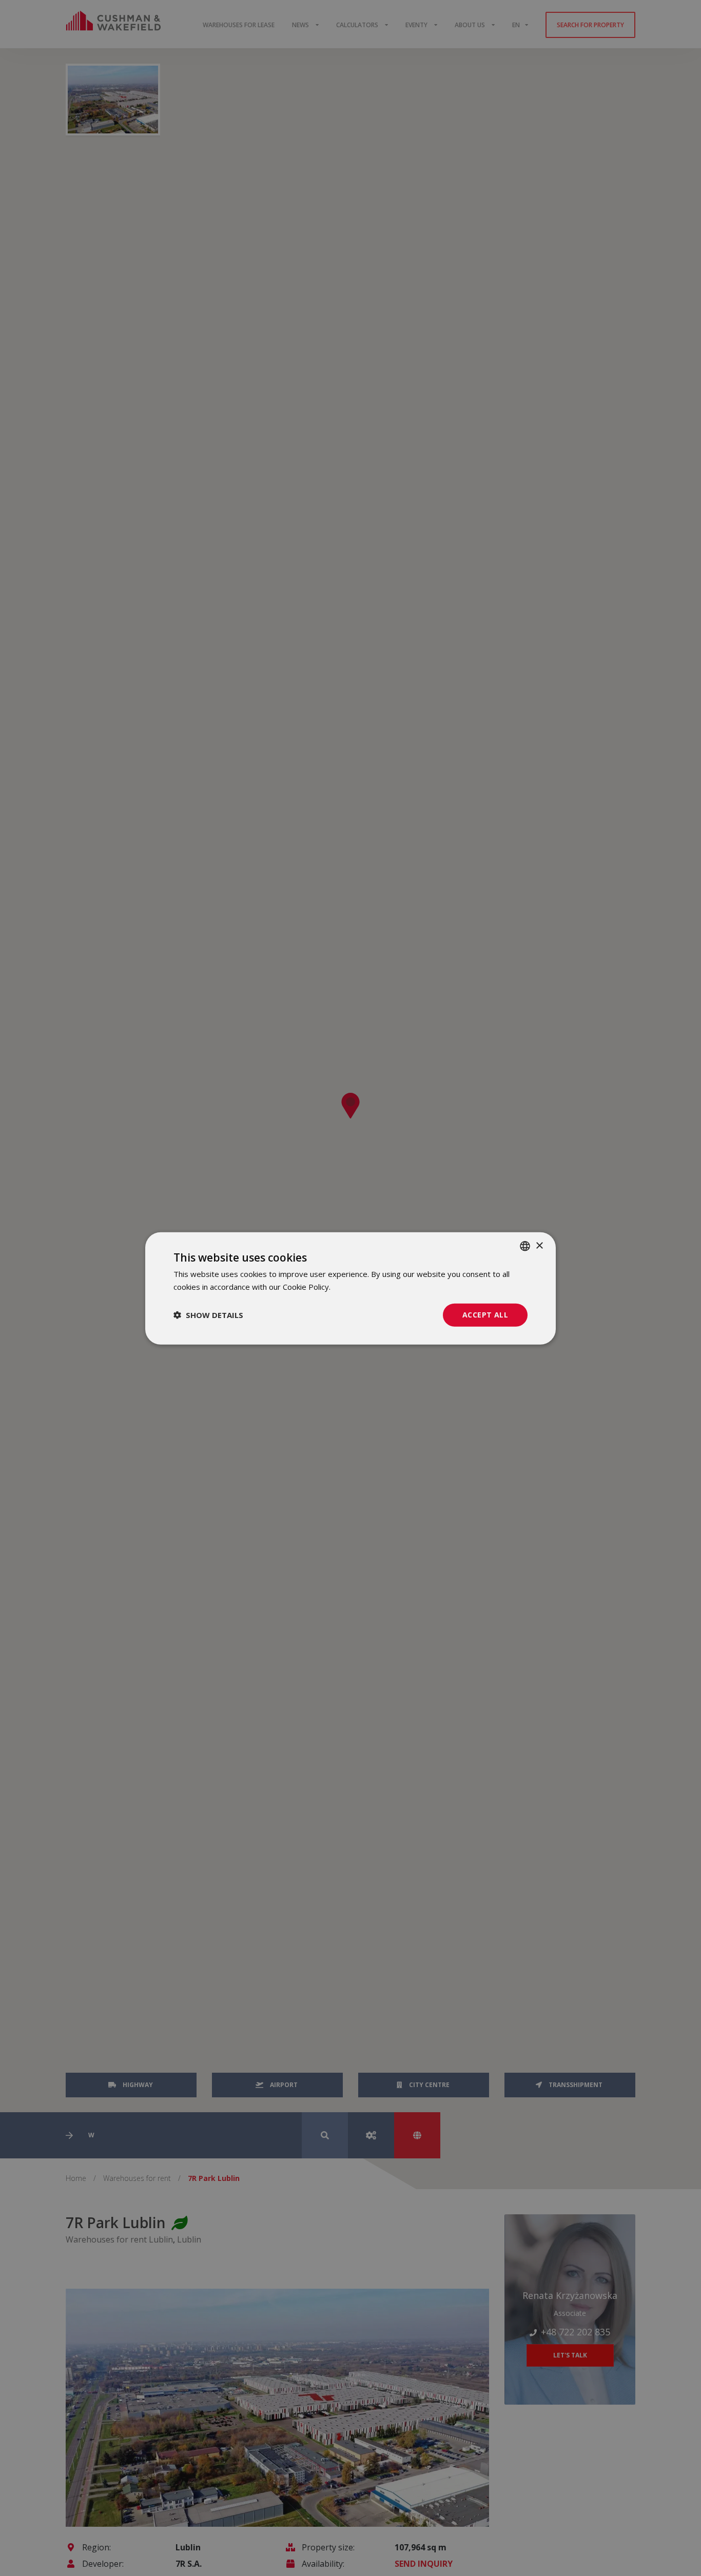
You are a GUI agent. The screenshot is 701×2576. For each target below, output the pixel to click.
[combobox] (525, 1246)
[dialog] (350, 1288)
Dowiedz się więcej (366, 1286)
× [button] (539, 1245)
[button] (208, 1314)
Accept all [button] (485, 1314)
